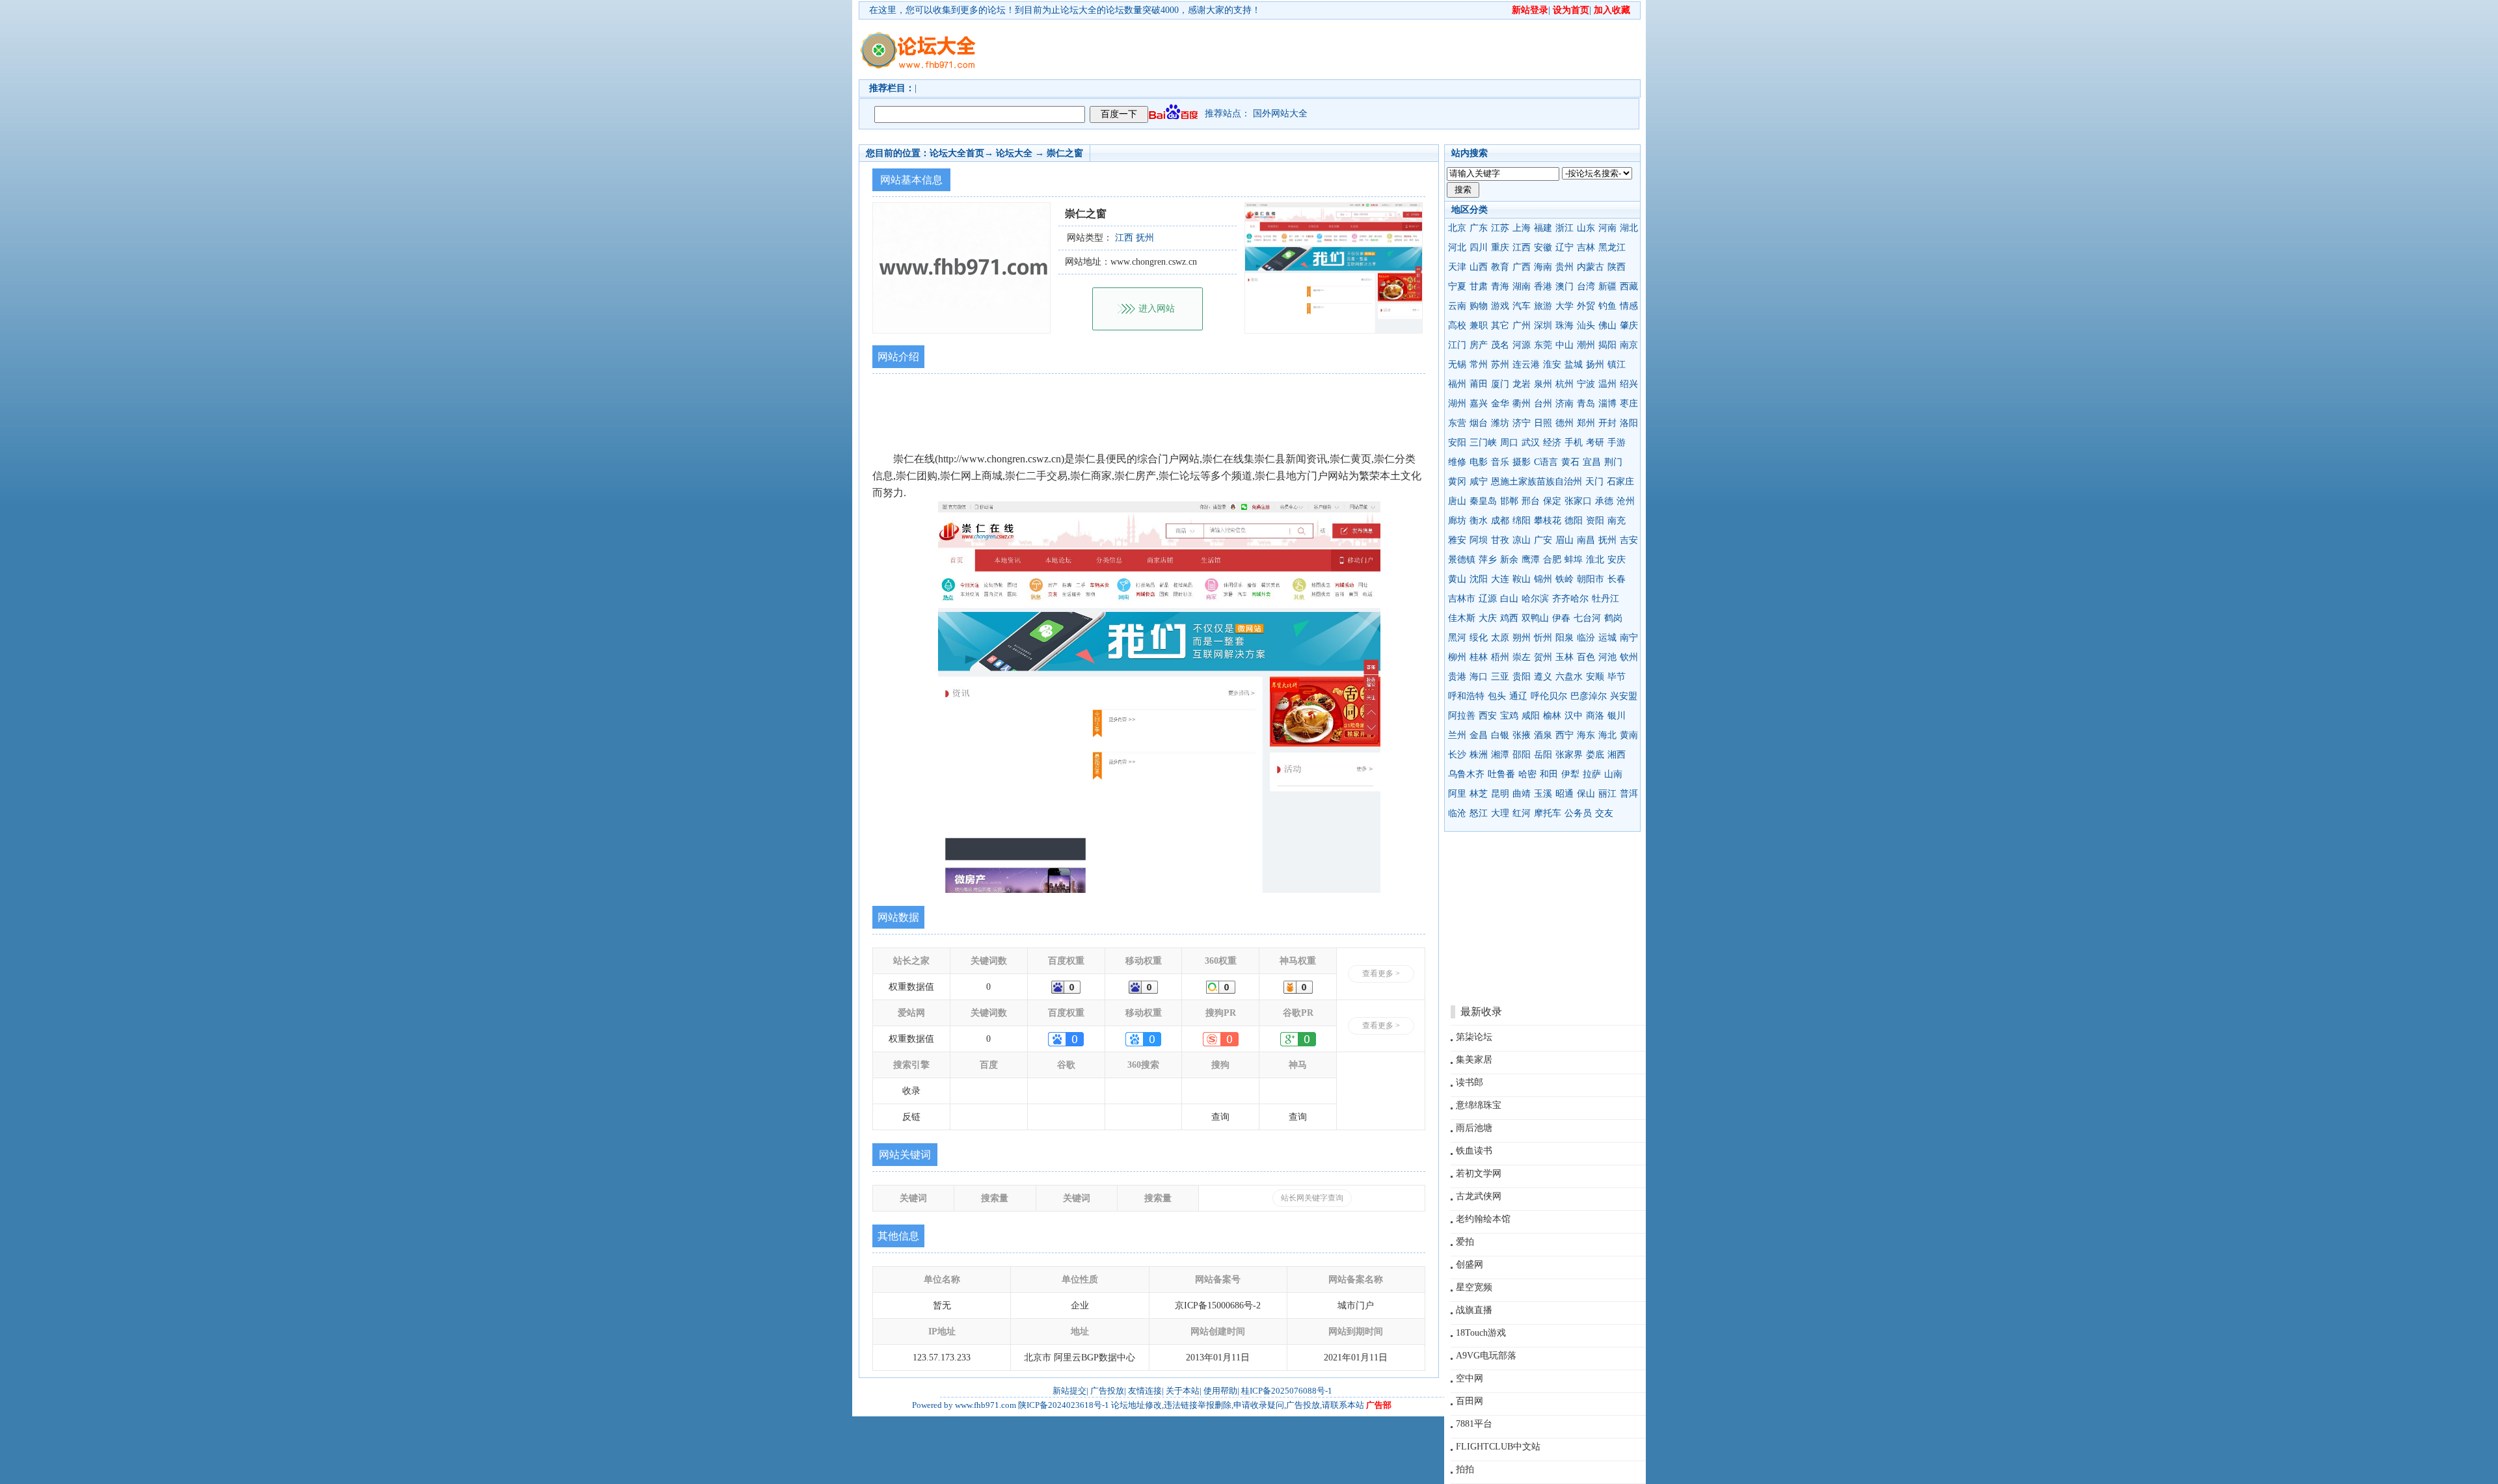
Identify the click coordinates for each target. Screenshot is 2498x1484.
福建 (1543, 228)
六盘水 (1569, 677)
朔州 (1522, 638)
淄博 (1607, 404)
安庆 (1617, 560)
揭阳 (1607, 345)
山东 (1586, 228)
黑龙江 (1612, 247)
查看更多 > (1381, 974)
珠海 (1565, 325)
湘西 (1617, 755)
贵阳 (1522, 677)
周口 (1509, 443)
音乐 (1500, 462)
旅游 (1543, 306)
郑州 (1586, 423)
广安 (1543, 540)
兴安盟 (1624, 696)
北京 (1457, 228)
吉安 (1629, 540)
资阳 (1595, 521)
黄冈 (1457, 482)
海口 (1479, 677)
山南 (1613, 774)
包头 (1497, 696)
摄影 (1522, 462)
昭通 (1565, 794)
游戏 (1500, 306)
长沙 (1457, 755)
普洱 (1629, 794)
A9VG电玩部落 (1486, 1356)
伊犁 (1570, 774)
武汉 (1531, 443)
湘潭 (1500, 755)
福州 (1457, 384)
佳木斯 (1462, 618)
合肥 (1552, 560)
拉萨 (1592, 774)
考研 (1595, 443)
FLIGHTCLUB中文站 (1498, 1447)
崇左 (1522, 657)
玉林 (1565, 657)
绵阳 (1522, 521)
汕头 (1586, 325)
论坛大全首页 (957, 153)
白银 (1500, 735)
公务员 (1578, 813)
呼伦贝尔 (1549, 696)
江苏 (1500, 228)
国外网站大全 (1280, 113)
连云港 (1526, 364)
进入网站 (1157, 309)
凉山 (1522, 540)
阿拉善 (1462, 716)
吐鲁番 (1501, 774)
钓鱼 (1607, 306)
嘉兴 (1479, 404)
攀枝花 (1548, 521)
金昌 (1479, 735)
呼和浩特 (1466, 696)
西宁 (1565, 735)
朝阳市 (1591, 579)
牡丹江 (1605, 599)
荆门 (1613, 462)
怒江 (1479, 813)
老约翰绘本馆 (1483, 1219)
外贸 (1586, 306)
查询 (1220, 1117)
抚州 (1607, 540)
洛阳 (1629, 423)
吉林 (1586, 247)
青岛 (1586, 404)
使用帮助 (1220, 1391)
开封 (1607, 423)
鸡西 (1509, 618)
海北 (1607, 735)
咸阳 (1531, 716)
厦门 (1500, 384)
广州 (1522, 325)
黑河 (1457, 638)
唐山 (1457, 501)
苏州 (1500, 364)
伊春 (1561, 618)
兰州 (1457, 735)
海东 (1586, 735)
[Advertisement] (1324, 49)
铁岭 (1565, 579)
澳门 (1565, 286)
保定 (1552, 501)
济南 (1565, 404)
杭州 (1565, 384)
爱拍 (1465, 1242)
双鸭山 (1535, 618)
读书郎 (1470, 1082)
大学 (1565, 306)
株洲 (1479, 755)
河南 (1607, 228)
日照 (1543, 423)
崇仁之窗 (1065, 153)
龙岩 (1522, 384)
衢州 (1522, 404)
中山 (1565, 345)
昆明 (1500, 794)
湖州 (1457, 404)
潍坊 (1500, 423)
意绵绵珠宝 (1479, 1105)
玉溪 (1543, 794)
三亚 (1500, 677)
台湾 (1586, 286)
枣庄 (1629, 404)
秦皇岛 (1483, 501)
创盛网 (1470, 1265)
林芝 (1479, 794)
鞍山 (1522, 579)
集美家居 (1474, 1060)
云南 (1457, 306)
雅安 (1457, 540)
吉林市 (1462, 599)
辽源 (1488, 599)
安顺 (1595, 677)
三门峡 (1483, 443)
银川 (1617, 716)
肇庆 (1629, 325)
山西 (1479, 267)
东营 (1457, 423)
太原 (1500, 638)
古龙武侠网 (1479, 1196)
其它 (1500, 325)
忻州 (1543, 638)
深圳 (1543, 325)
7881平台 (1474, 1424)
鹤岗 (1613, 618)
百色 (1586, 657)
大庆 (1488, 618)
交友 (1604, 813)
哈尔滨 (1535, 599)
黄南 (1629, 735)
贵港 (1457, 677)
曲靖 (1522, 794)
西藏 (1629, 286)
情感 (1629, 306)
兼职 (1479, 325)
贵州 (1565, 267)
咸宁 (1479, 482)
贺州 (1543, 657)
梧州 (1500, 657)
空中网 (1470, 1378)
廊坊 (1457, 521)
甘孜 (1500, 540)
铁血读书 (1474, 1151)
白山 (1509, 599)
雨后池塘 (1474, 1128)
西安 (1488, 716)
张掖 (1522, 735)
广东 (1479, 228)
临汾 (1586, 638)
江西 (1522, 247)
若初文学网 (1479, 1173)
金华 (1500, 404)
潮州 (1586, 345)
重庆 (1500, 247)
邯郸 (1509, 501)
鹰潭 (1531, 560)
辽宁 (1565, 247)
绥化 (1479, 638)
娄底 (1595, 755)
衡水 (1479, 521)
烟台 (1479, 423)
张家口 (1578, 501)
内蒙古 (1591, 267)
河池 (1607, 657)
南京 (1629, 345)
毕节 (1617, 677)
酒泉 (1543, 735)
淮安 (1552, 364)
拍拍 (1465, 1469)
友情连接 (1145, 1391)
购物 (1479, 306)
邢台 (1531, 501)
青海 (1500, 286)
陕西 (1617, 267)
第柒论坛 (1474, 1037)
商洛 (1595, 716)
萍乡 (1488, 560)
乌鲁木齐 (1466, 774)
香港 (1543, 286)
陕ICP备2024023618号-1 (1064, 1405)
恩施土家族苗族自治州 (1537, 482)
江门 (1457, 345)
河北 (1457, 247)
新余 (1509, 560)
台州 (1543, 404)
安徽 (1543, 247)
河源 (1522, 345)
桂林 (1479, 657)
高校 (1457, 325)
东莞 (1543, 345)
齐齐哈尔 (1570, 599)
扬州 (1595, 364)
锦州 (1543, 579)
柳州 (1457, 657)
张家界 (1569, 755)
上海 (1522, 228)
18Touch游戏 (1481, 1333)
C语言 (1546, 462)
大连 (1500, 579)
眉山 (1565, 540)
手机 (1574, 443)
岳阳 (1543, 755)
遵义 (1543, 677)
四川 (1479, 247)
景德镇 (1462, 560)
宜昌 (1592, 462)
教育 (1500, 267)
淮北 (1595, 560)
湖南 (1522, 286)
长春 (1617, 579)
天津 (1457, 267)
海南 (1543, 267)
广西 (1522, 267)
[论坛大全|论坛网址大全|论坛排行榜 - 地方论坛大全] (917, 40)
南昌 (1586, 540)
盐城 (1574, 364)
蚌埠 (1574, 560)
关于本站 (1183, 1391)
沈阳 (1479, 579)
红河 (1522, 813)
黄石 (1570, 462)
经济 (1552, 443)
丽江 (1607, 794)
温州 (1607, 384)
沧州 (1626, 501)
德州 (1565, 423)
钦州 (1629, 657)
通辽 (1518, 696)
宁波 (1586, 384)
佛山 (1607, 325)
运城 (1607, 638)
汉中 (1574, 716)
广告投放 (1107, 1391)
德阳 (1574, 521)
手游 (1617, 443)
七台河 (1587, 618)
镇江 (1617, 364)
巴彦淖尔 (1589, 696)
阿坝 (1479, 540)
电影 (1479, 462)
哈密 (1527, 774)
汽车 (1522, 306)
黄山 (1457, 579)
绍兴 (1629, 384)
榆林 (1552, 716)
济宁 (1522, 423)
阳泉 (1565, 638)
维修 (1457, 462)
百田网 (1470, 1401)
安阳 (1457, 443)
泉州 (1543, 384)
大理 (1500, 813)
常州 (1479, 364)
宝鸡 (1509, 716)
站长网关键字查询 (1312, 1198)
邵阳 (1522, 755)
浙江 (1565, 228)
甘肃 (1479, 286)
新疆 (1607, 286)
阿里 (1457, 794)
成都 (1500, 521)
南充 (1617, 521)
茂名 (1500, 345)
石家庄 (1620, 482)
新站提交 (1069, 1391)
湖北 (1629, 228)
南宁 (1629, 638)
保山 (1586, 794)
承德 (1604, 501)
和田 (1549, 774)
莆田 (1479, 384)
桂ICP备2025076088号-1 (1287, 1391)
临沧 (1457, 813)
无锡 (1457, 364)
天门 (1594, 482)
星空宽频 (1474, 1287)
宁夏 (1457, 286)
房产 (1479, 345)
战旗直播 (1474, 1310)
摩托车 (1548, 813)
